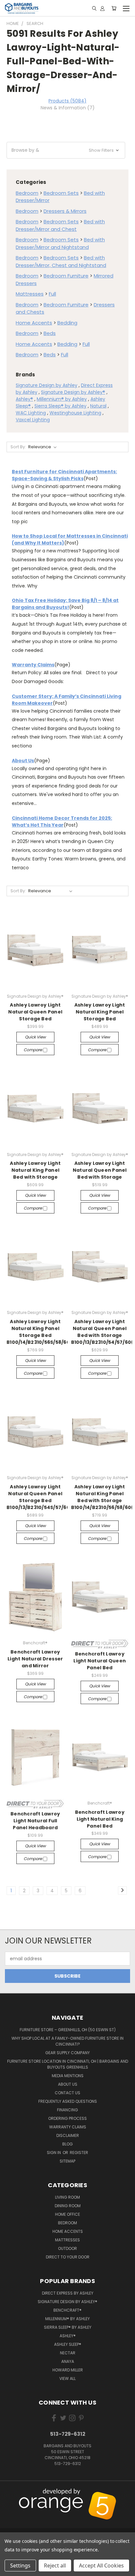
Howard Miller (68, 2370)
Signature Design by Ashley (47, 385)
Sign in (54, 2153)
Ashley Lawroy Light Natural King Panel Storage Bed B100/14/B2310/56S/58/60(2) (42, 1332)
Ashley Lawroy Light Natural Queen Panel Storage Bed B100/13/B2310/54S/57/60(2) (42, 1497)
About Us (23, 761)
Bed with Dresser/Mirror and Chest (60, 225)
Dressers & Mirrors (65, 211)
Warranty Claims (33, 665)
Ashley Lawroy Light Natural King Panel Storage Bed (100, 1012)
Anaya (68, 2361)
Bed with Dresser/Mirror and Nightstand (60, 243)
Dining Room (68, 2206)
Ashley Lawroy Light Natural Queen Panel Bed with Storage (100, 1170)
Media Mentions (68, 2076)
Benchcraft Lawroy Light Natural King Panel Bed (100, 1819)
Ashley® (24, 399)
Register (79, 2153)
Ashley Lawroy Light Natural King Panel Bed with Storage (35, 1170)
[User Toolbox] (102, 8)
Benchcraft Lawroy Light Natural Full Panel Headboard (35, 1821)
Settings (20, 2565)
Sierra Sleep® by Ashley (60, 406)
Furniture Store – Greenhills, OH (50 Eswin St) (68, 2030)
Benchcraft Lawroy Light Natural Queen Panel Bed (100, 1661)
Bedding (67, 323)
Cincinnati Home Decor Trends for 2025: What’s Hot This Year (62, 822)
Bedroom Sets (61, 193)
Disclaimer (68, 2135)
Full (52, 294)
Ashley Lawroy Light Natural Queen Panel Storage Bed (35, 1012)
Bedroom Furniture (66, 276)
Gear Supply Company (67, 2053)
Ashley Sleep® (68, 2344)
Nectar (68, 2353)
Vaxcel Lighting (33, 420)
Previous (10, 2492)
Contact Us (67, 2093)
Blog (67, 2144)
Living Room (67, 2197)
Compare (33, 1050)
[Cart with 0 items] (114, 8)
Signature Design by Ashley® (73, 392)
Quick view (35, 1037)
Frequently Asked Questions (68, 2101)
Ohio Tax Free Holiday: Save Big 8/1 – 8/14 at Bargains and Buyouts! (65, 604)
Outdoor (67, 2248)
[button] (66, 150)
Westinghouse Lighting (75, 413)
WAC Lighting (31, 413)
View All (67, 2378)
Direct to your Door (68, 2257)
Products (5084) (67, 101)
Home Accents (34, 323)
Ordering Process (67, 2118)
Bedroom (27, 193)
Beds (50, 333)
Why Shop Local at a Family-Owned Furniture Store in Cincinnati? (67, 2041)
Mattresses (30, 294)
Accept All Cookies (101, 2565)
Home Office (67, 2214)
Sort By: (18, 447)
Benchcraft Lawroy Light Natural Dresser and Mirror (35, 1659)
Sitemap (67, 2161)
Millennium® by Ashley (62, 399)
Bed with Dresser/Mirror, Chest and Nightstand (61, 261)
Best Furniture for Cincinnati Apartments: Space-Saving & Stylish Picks (64, 475)
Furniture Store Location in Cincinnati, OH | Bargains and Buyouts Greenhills (68, 2064)
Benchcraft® (67, 2310)
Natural (98, 406)
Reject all (55, 2565)
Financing (67, 2110)
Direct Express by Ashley (68, 2293)
